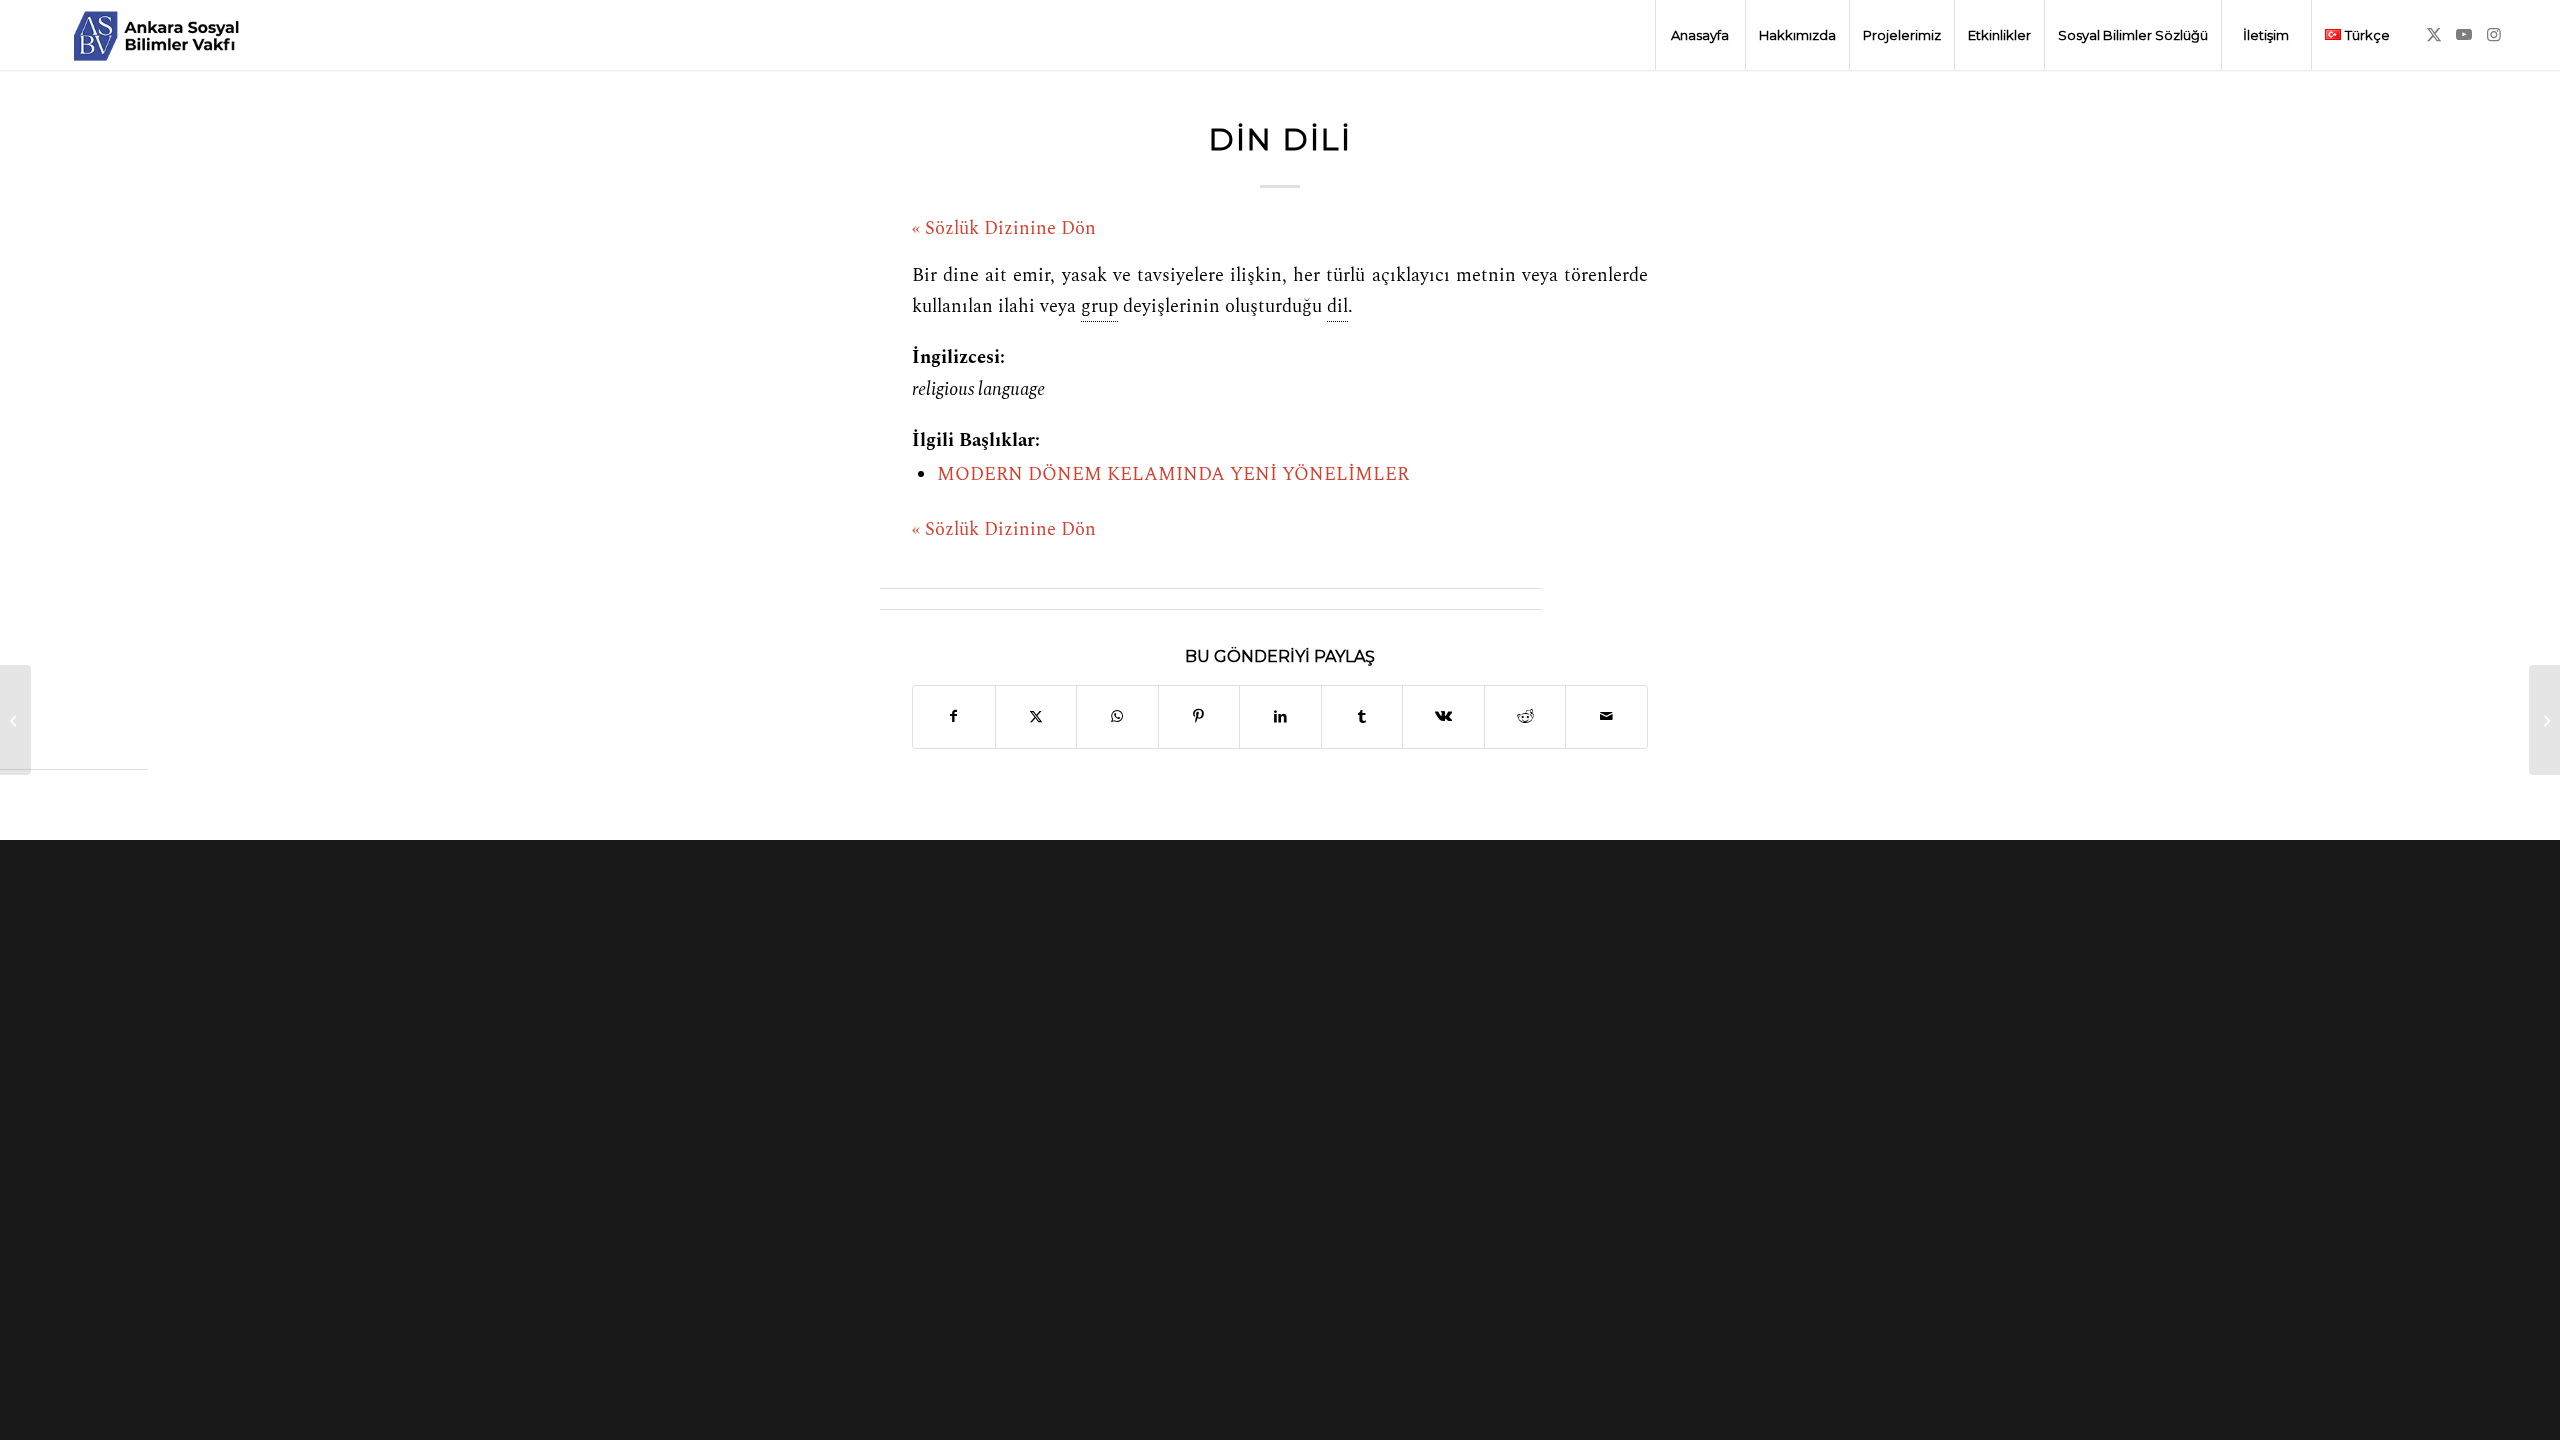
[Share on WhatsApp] (1117, 716)
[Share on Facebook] (954, 716)
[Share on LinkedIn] (1280, 716)
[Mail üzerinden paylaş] (1606, 716)
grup (1099, 307)
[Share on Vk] (1443, 716)
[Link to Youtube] (2464, 34)
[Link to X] (2434, 34)
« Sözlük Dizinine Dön (1004, 229)
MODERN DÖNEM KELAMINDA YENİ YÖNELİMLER (1173, 475)
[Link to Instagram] (2494, 34)
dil (1337, 307)
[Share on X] (1036, 716)
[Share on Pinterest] (1199, 716)
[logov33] (156, 35)
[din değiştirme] (15, 720)
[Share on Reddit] (1525, 716)
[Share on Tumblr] (1362, 716)
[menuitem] (1700, 35)
